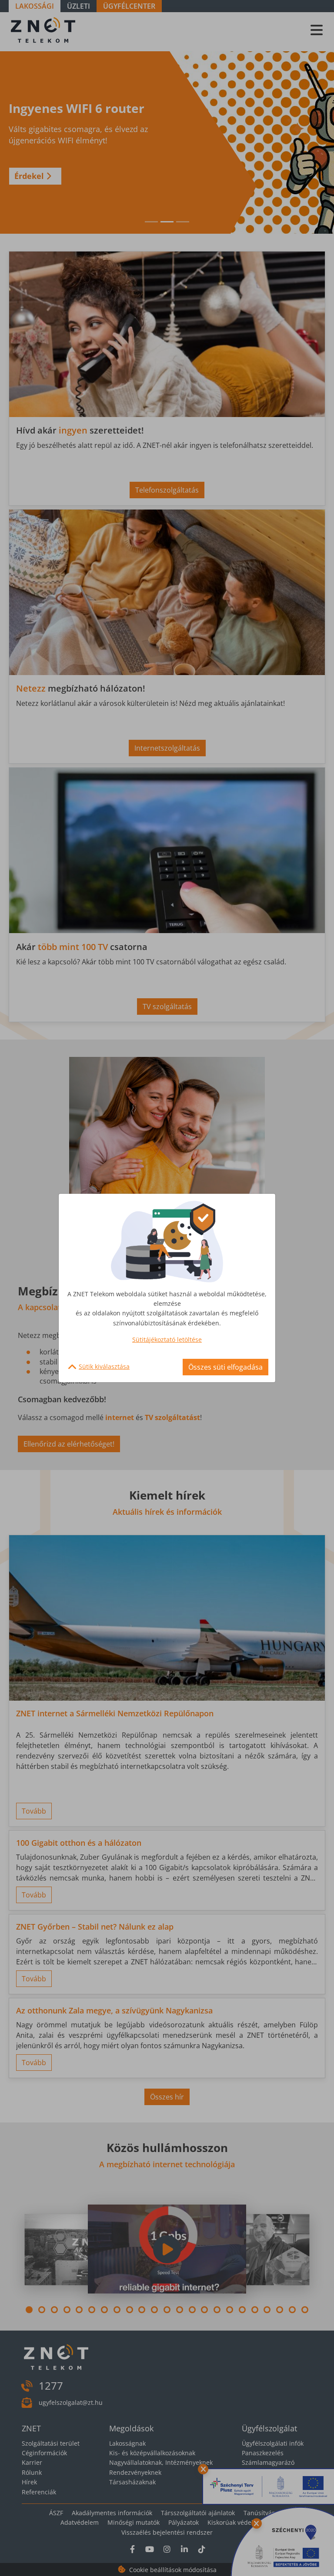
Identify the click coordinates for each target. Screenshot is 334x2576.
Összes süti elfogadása (225, 1367)
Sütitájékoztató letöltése (167, 1339)
